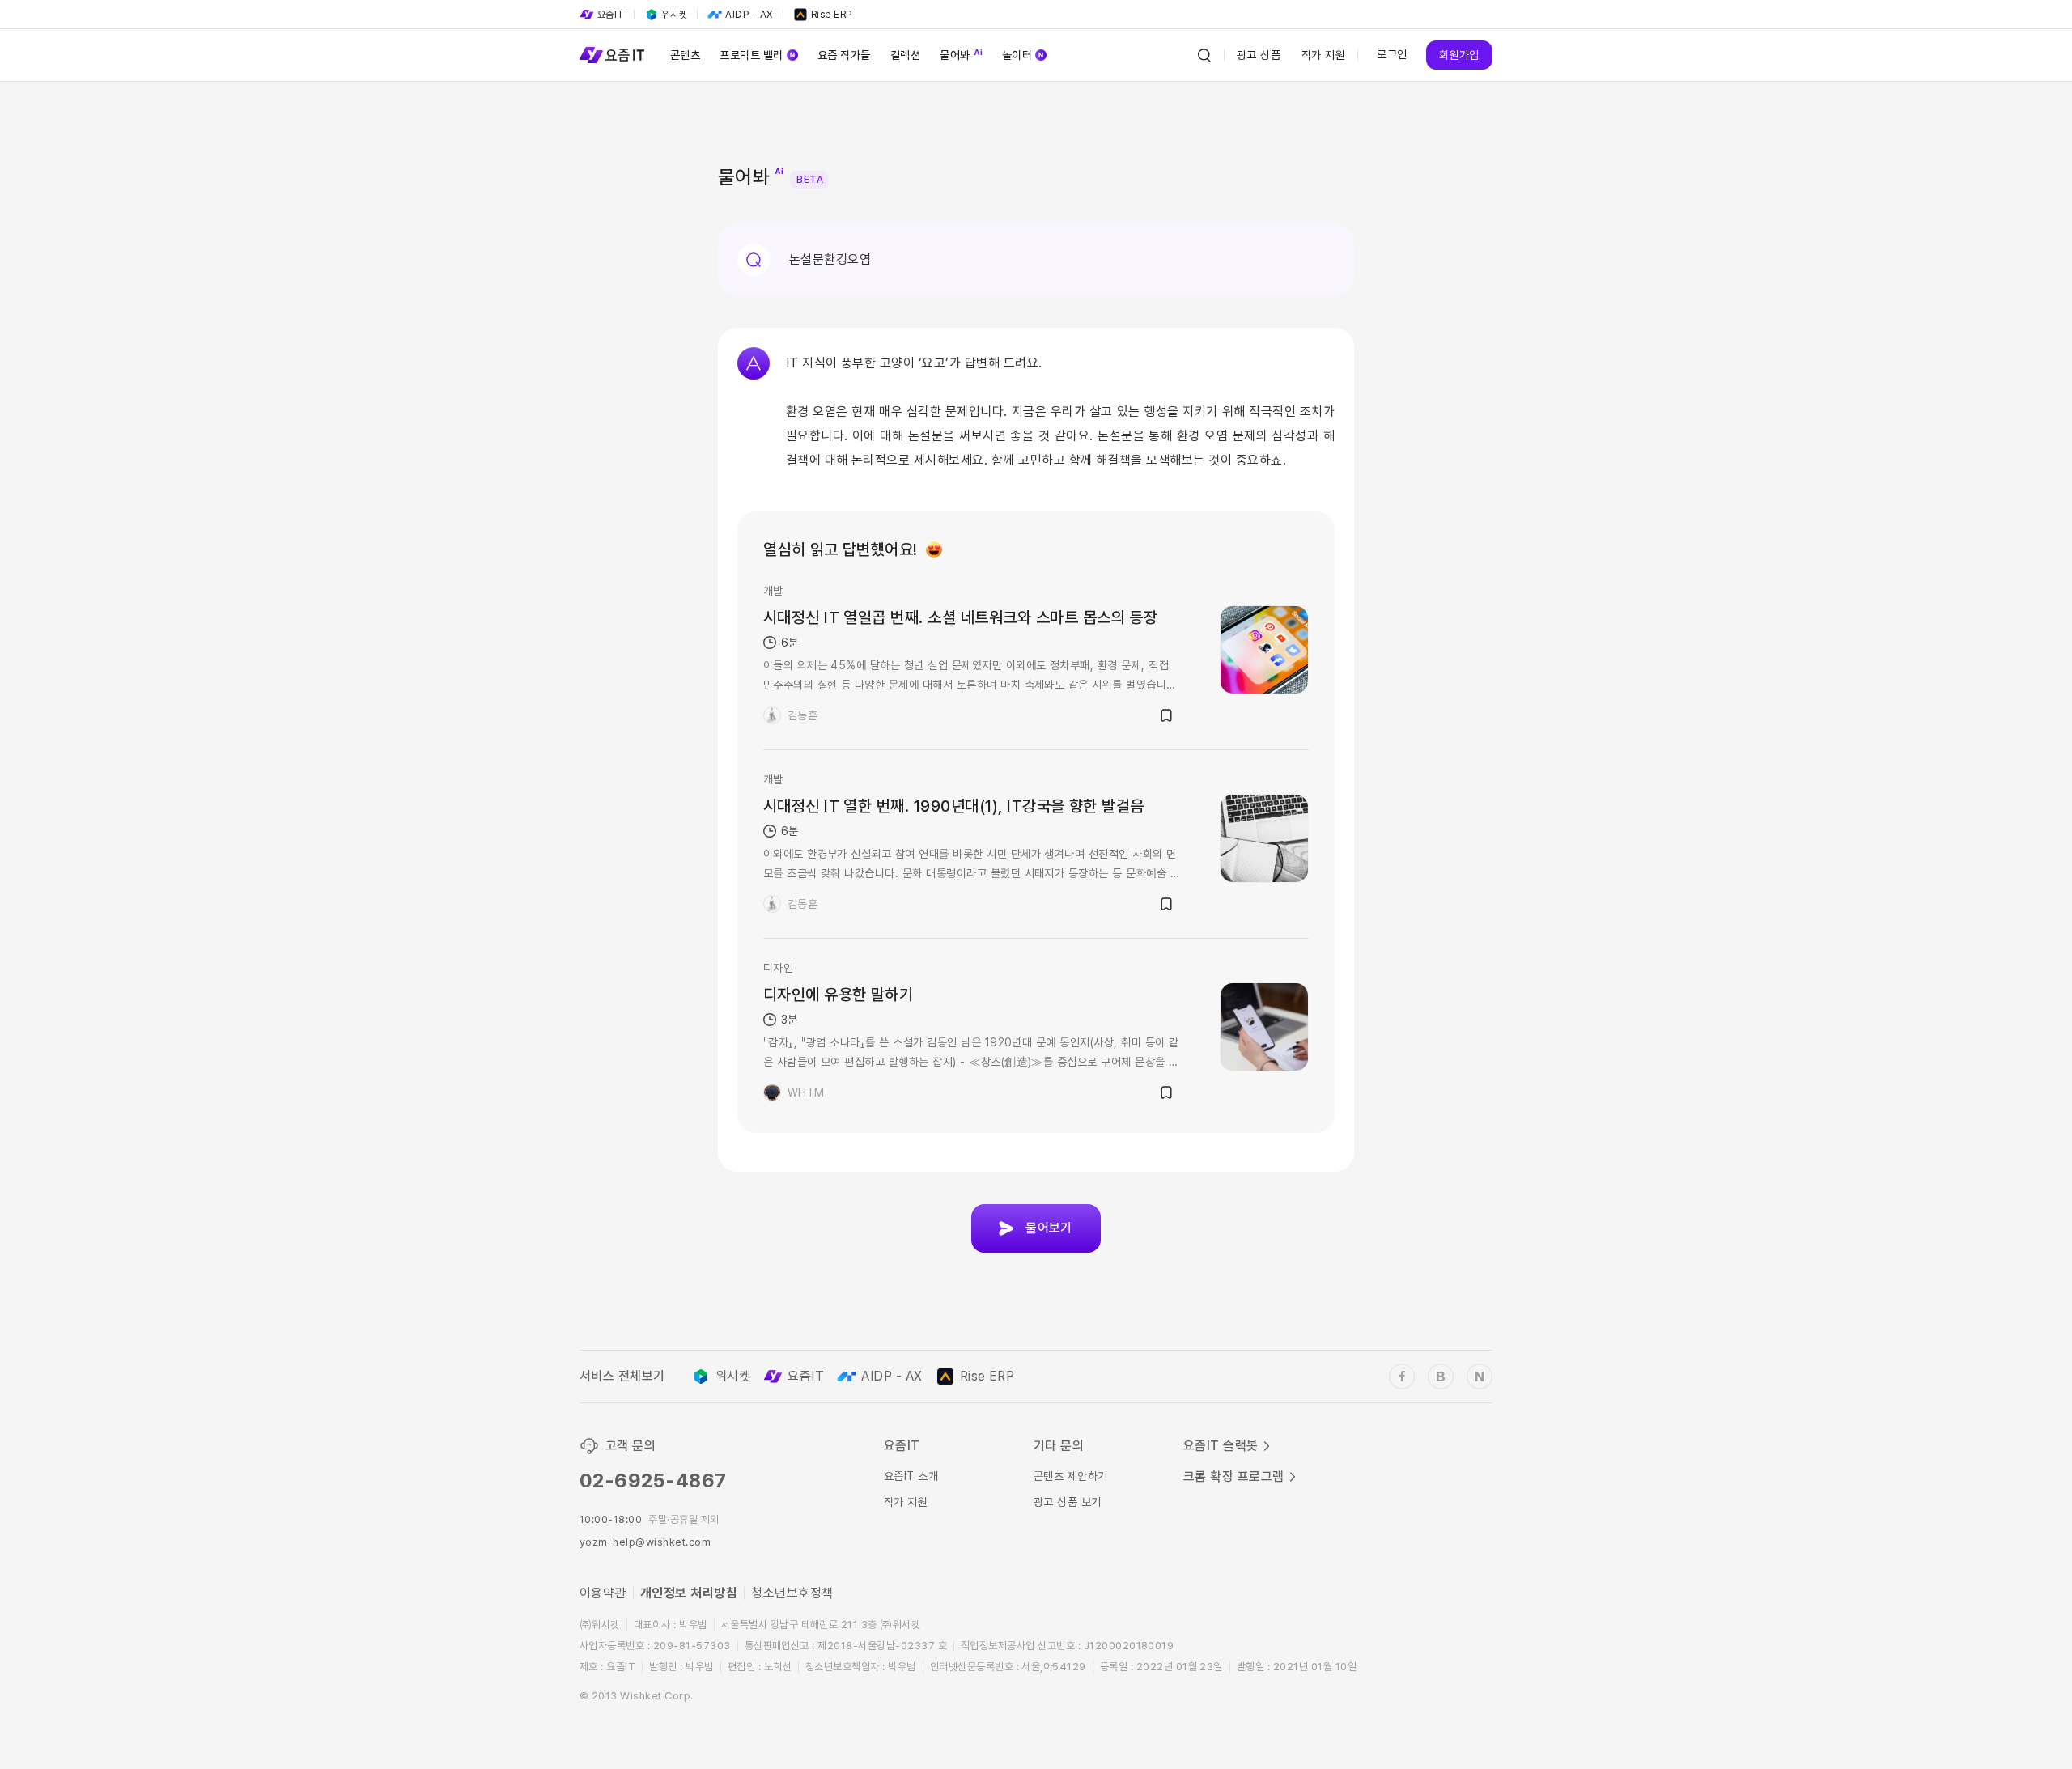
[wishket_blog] (1441, 1377)
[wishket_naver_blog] (1480, 1377)
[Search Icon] (1204, 55)
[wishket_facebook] (1402, 1377)
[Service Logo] (612, 55)
